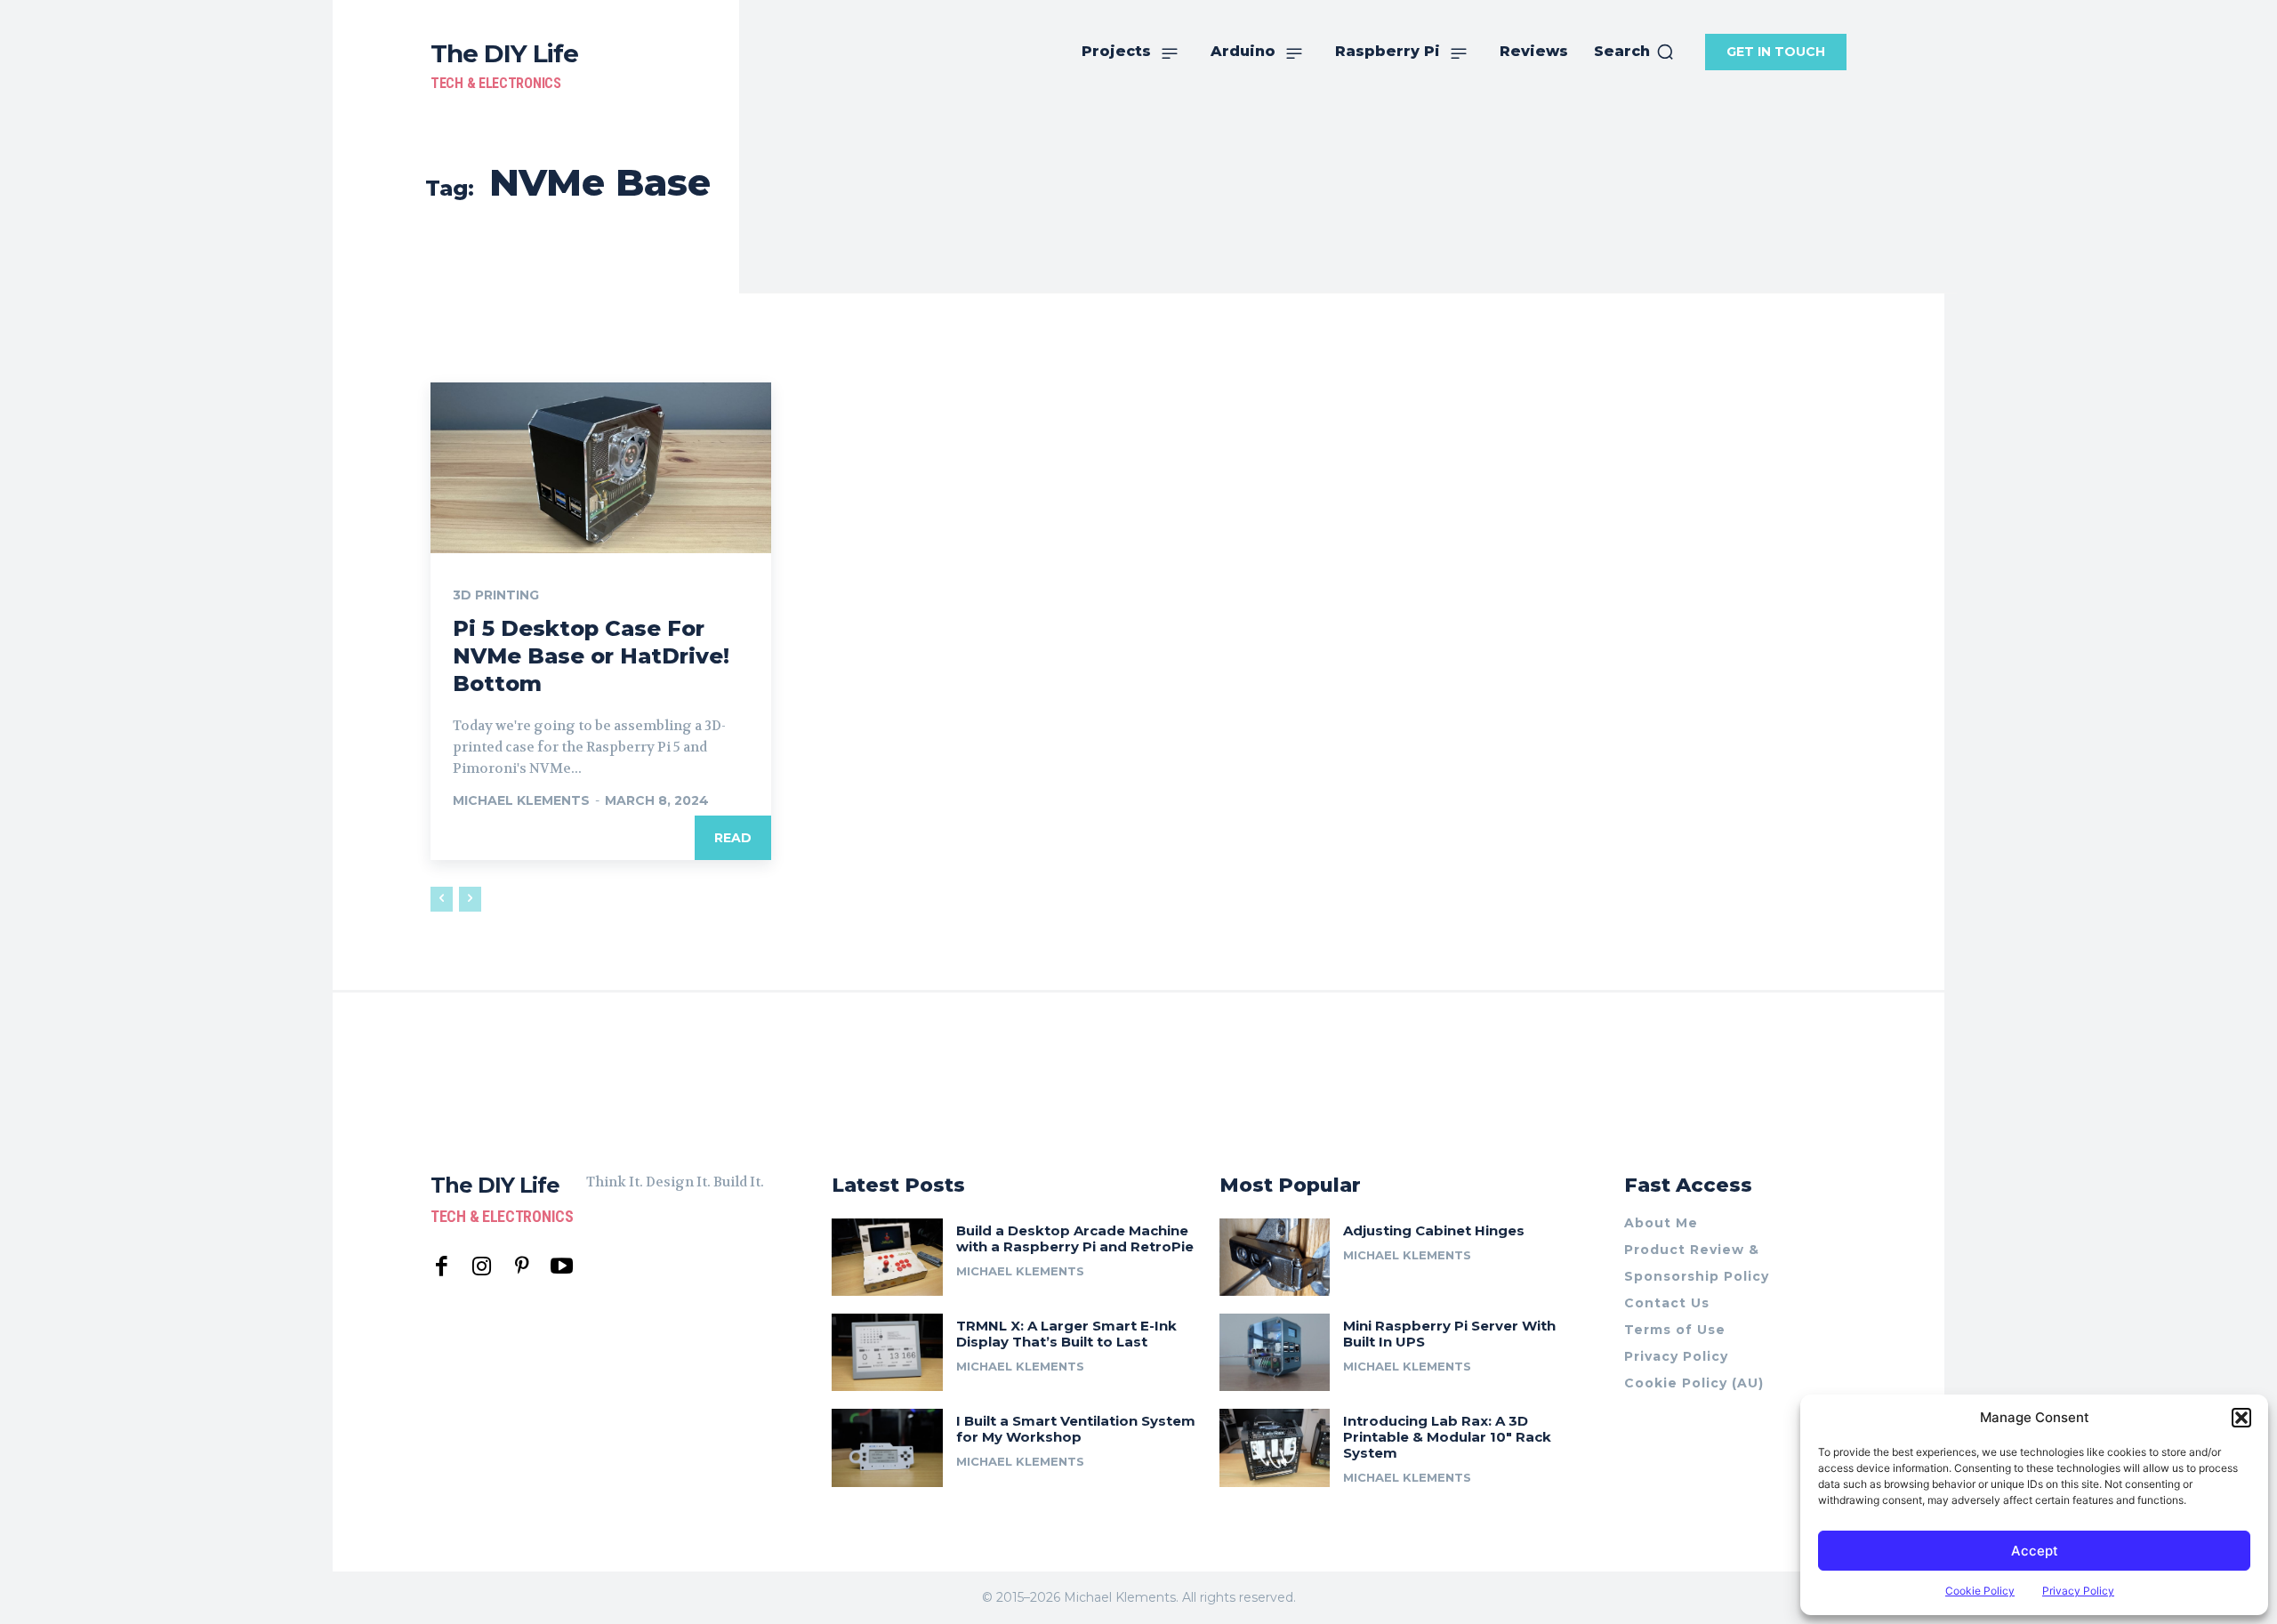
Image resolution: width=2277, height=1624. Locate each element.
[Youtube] (562, 1267)
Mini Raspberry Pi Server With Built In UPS (1449, 1334)
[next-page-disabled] (470, 899)
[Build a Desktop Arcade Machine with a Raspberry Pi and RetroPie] (887, 1257)
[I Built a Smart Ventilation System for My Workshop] (887, 1447)
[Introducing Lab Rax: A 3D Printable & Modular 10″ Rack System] (1275, 1447)
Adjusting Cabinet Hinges (1434, 1230)
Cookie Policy (1980, 1591)
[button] (2241, 1418)
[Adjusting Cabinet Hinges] (1275, 1257)
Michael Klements (521, 800)
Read (733, 838)
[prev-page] (442, 899)
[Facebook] (442, 1267)
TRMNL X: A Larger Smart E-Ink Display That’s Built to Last (1066, 1334)
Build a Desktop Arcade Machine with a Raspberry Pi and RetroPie (1075, 1238)
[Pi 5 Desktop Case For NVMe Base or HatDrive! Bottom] (601, 468)
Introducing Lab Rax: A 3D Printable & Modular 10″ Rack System (1447, 1437)
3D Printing (496, 595)
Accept (2035, 1551)
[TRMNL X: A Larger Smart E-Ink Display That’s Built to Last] (887, 1352)
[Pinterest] (522, 1267)
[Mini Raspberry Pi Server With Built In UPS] (1275, 1352)
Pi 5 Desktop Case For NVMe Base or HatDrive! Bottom (591, 656)
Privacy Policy (2078, 1591)
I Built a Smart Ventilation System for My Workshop (1076, 1429)
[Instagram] (482, 1267)
